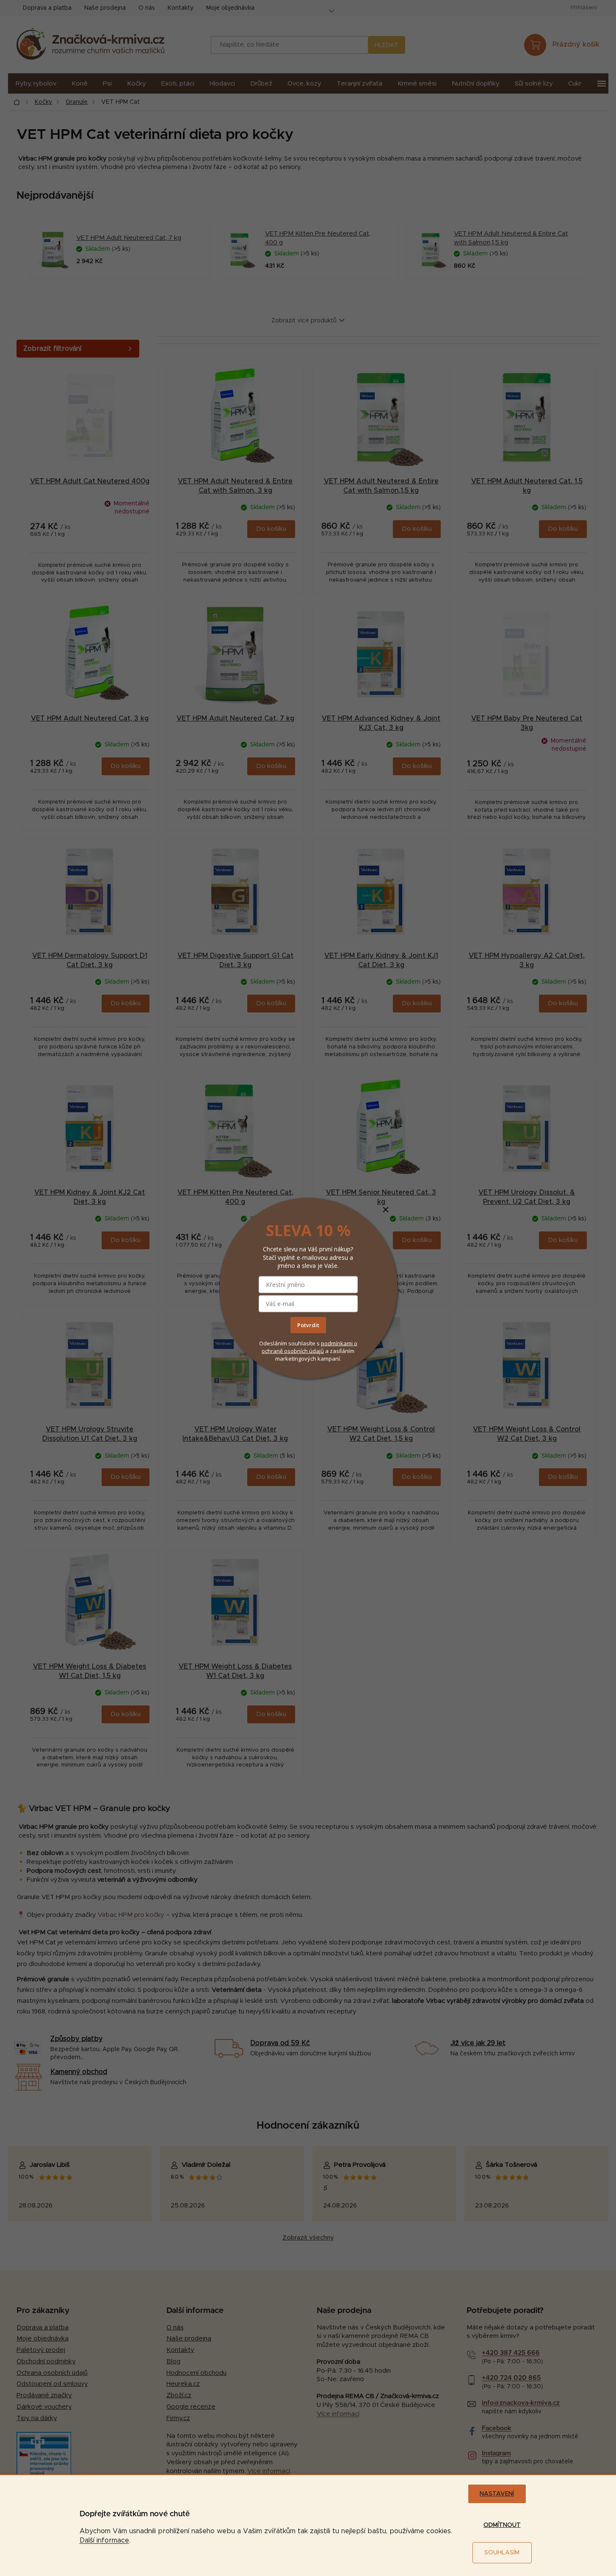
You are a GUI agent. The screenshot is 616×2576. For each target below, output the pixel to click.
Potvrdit (308, 1325)
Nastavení (497, 2494)
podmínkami (337, 1343)
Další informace (104, 2540)
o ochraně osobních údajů (309, 1347)
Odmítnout (502, 2525)
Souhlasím (502, 2553)
